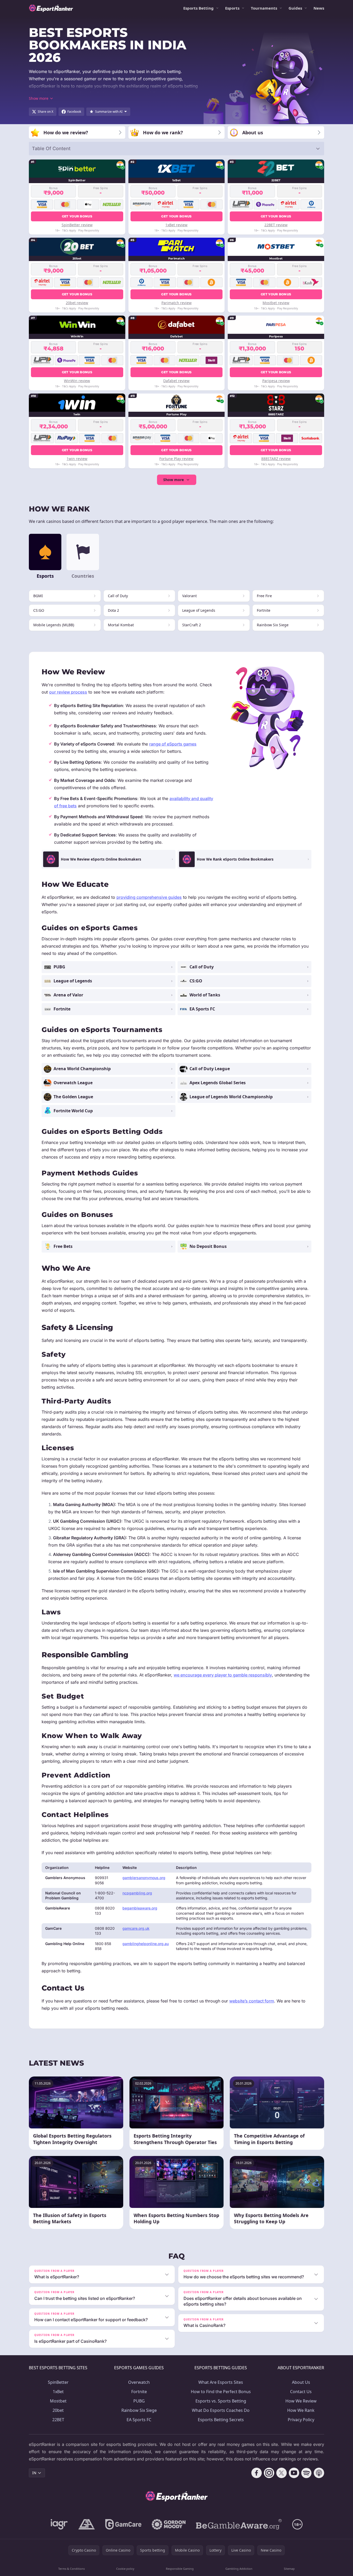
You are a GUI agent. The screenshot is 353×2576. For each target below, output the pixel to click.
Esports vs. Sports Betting (221, 2401)
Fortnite (139, 2392)
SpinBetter (58, 2382)
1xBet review (176, 225)
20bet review (77, 303)
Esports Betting (198, 8)
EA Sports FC (139, 2420)
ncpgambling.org (137, 1893)
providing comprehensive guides (149, 897)
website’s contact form (252, 2001)
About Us (301, 2382)
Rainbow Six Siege (139, 2410)
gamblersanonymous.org (144, 1878)
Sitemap (289, 2569)
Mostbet (58, 2401)
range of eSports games (173, 744)
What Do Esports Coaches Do (221, 2410)
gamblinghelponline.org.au (146, 1944)
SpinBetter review (77, 225)
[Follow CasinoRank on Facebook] (257, 2473)
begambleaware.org (140, 1908)
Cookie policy (125, 2569)
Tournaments (264, 8)
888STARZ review (276, 459)
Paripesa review (276, 381)
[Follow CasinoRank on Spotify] (306, 2473)
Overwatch (139, 2382)
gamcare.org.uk (136, 1928)
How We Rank (301, 2410)
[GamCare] (123, 2524)
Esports (232, 8)
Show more (174, 480)
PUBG (139, 2401)
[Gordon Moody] (169, 2524)
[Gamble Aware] (239, 2524)
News (319, 8)
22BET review (276, 225)
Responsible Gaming (180, 2569)
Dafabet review (176, 381)
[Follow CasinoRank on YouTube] (294, 2473)
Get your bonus (77, 216)
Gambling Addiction (239, 2569)
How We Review (301, 2401)
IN (34, 2473)
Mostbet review (276, 303)
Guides (295, 8)
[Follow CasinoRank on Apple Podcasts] (319, 2473)
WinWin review (77, 381)
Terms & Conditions (71, 2569)
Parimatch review (176, 303)
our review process (68, 692)
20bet (58, 2410)
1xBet (58, 2392)
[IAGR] (59, 2524)
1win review (77, 459)
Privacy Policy (301, 2420)
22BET (58, 2420)
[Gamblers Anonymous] (87, 2524)
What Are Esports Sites (221, 2382)
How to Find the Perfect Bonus (221, 2392)
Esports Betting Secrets (221, 2420)
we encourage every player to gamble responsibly (223, 1675)
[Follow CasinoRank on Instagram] (269, 2473)
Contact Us (301, 2392)
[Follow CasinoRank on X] (282, 2473)
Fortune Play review (176, 459)
